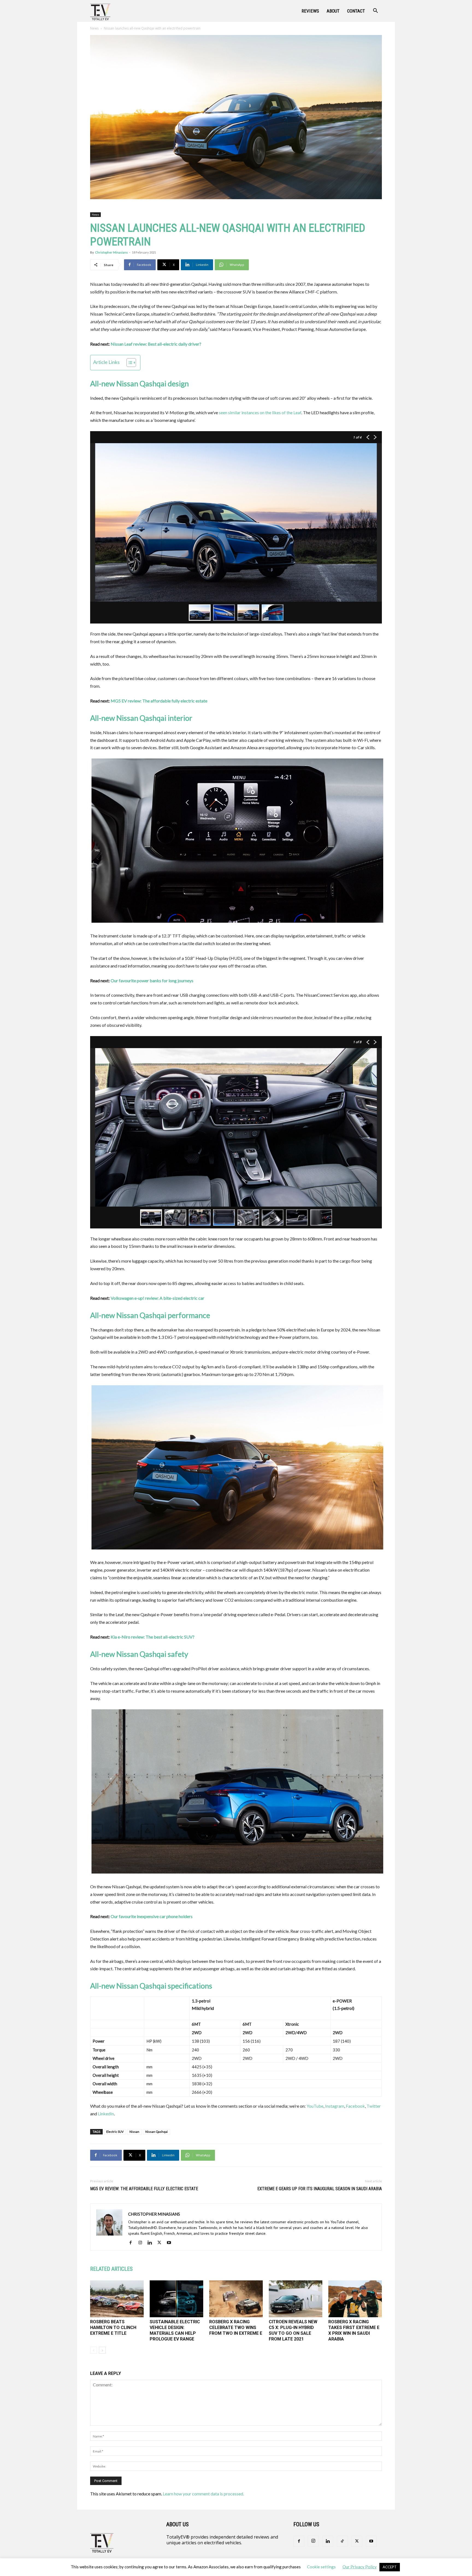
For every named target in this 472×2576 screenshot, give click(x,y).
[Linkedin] (152, 2243)
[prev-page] (94, 2350)
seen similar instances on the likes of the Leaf (260, 412)
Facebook (355, 2106)
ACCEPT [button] (390, 2567)
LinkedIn (106, 2114)
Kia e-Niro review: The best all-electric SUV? (153, 1637)
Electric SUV (115, 2132)
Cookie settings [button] (321, 2567)
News (94, 28)
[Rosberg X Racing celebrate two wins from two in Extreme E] (236, 2299)
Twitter (374, 2106)
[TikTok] (342, 2541)
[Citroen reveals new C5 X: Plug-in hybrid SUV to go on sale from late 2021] (296, 2299)
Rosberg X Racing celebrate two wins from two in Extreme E (236, 2327)
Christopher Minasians (111, 252)
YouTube (315, 2106)
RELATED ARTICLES (111, 2269)
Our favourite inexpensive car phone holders (152, 1916)
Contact (356, 11)
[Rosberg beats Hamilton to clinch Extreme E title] (117, 2299)
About (333, 11)
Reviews (310, 11)
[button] (375, 11)
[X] (161, 2243)
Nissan (134, 2132)
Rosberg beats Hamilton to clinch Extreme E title (113, 2327)
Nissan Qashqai (157, 2132)
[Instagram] (142, 2243)
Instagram (335, 2106)
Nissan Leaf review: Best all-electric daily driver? (156, 344)
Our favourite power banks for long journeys (152, 980)
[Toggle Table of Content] (129, 363)
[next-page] (102, 2350)
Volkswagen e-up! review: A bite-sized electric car (157, 1298)
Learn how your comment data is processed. (203, 2494)
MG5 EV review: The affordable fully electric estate (159, 701)
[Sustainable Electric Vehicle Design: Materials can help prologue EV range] (176, 2299)
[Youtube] (171, 2243)
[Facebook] (133, 2243)
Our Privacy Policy (360, 2567)
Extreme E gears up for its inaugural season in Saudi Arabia (320, 2189)
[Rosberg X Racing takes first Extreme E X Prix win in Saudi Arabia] (355, 2299)
